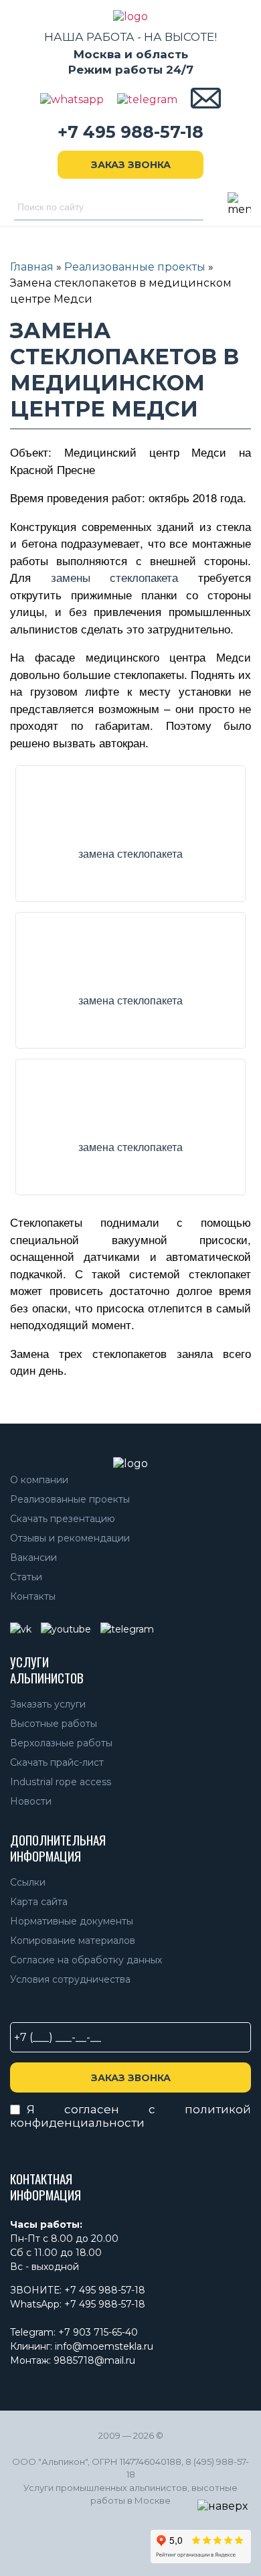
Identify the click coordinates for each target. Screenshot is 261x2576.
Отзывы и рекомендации (70, 1538)
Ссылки (28, 1882)
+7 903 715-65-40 (98, 2332)
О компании (39, 1480)
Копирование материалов (73, 1941)
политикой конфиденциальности (130, 2116)
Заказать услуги (48, 1704)
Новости (31, 1801)
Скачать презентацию (63, 1519)
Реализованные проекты (70, 1499)
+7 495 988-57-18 (130, 132)
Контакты (33, 1596)
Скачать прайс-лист (57, 1762)
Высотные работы (54, 1724)
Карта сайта (39, 1902)
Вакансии (33, 1558)
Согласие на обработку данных (86, 1960)
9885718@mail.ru (94, 2360)
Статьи (26, 1577)
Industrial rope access (61, 1782)
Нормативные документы (72, 1921)
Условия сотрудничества (70, 1979)
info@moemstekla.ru (104, 2346)
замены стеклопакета (115, 577)
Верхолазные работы (61, 1743)
